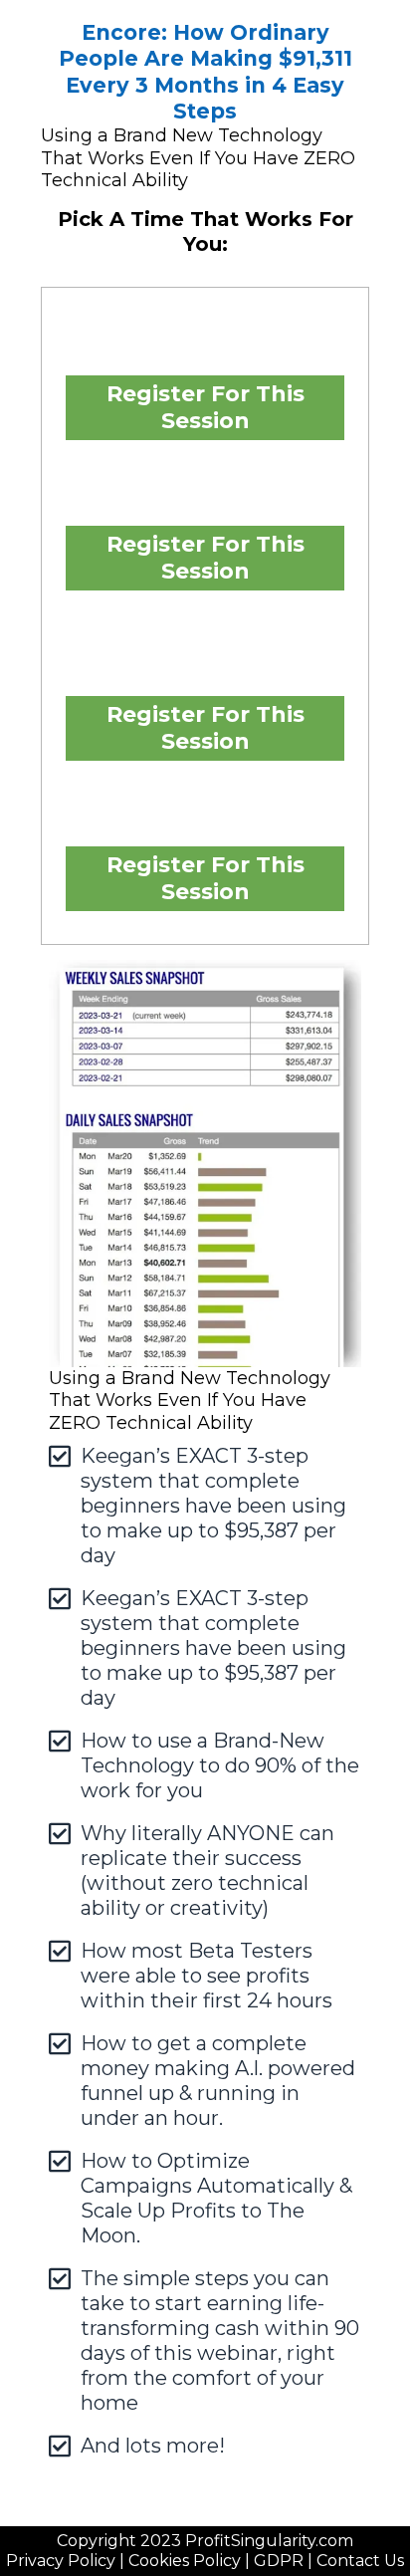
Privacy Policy (61, 2561)
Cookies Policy (185, 2561)
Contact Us (360, 2561)
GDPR (279, 2561)
